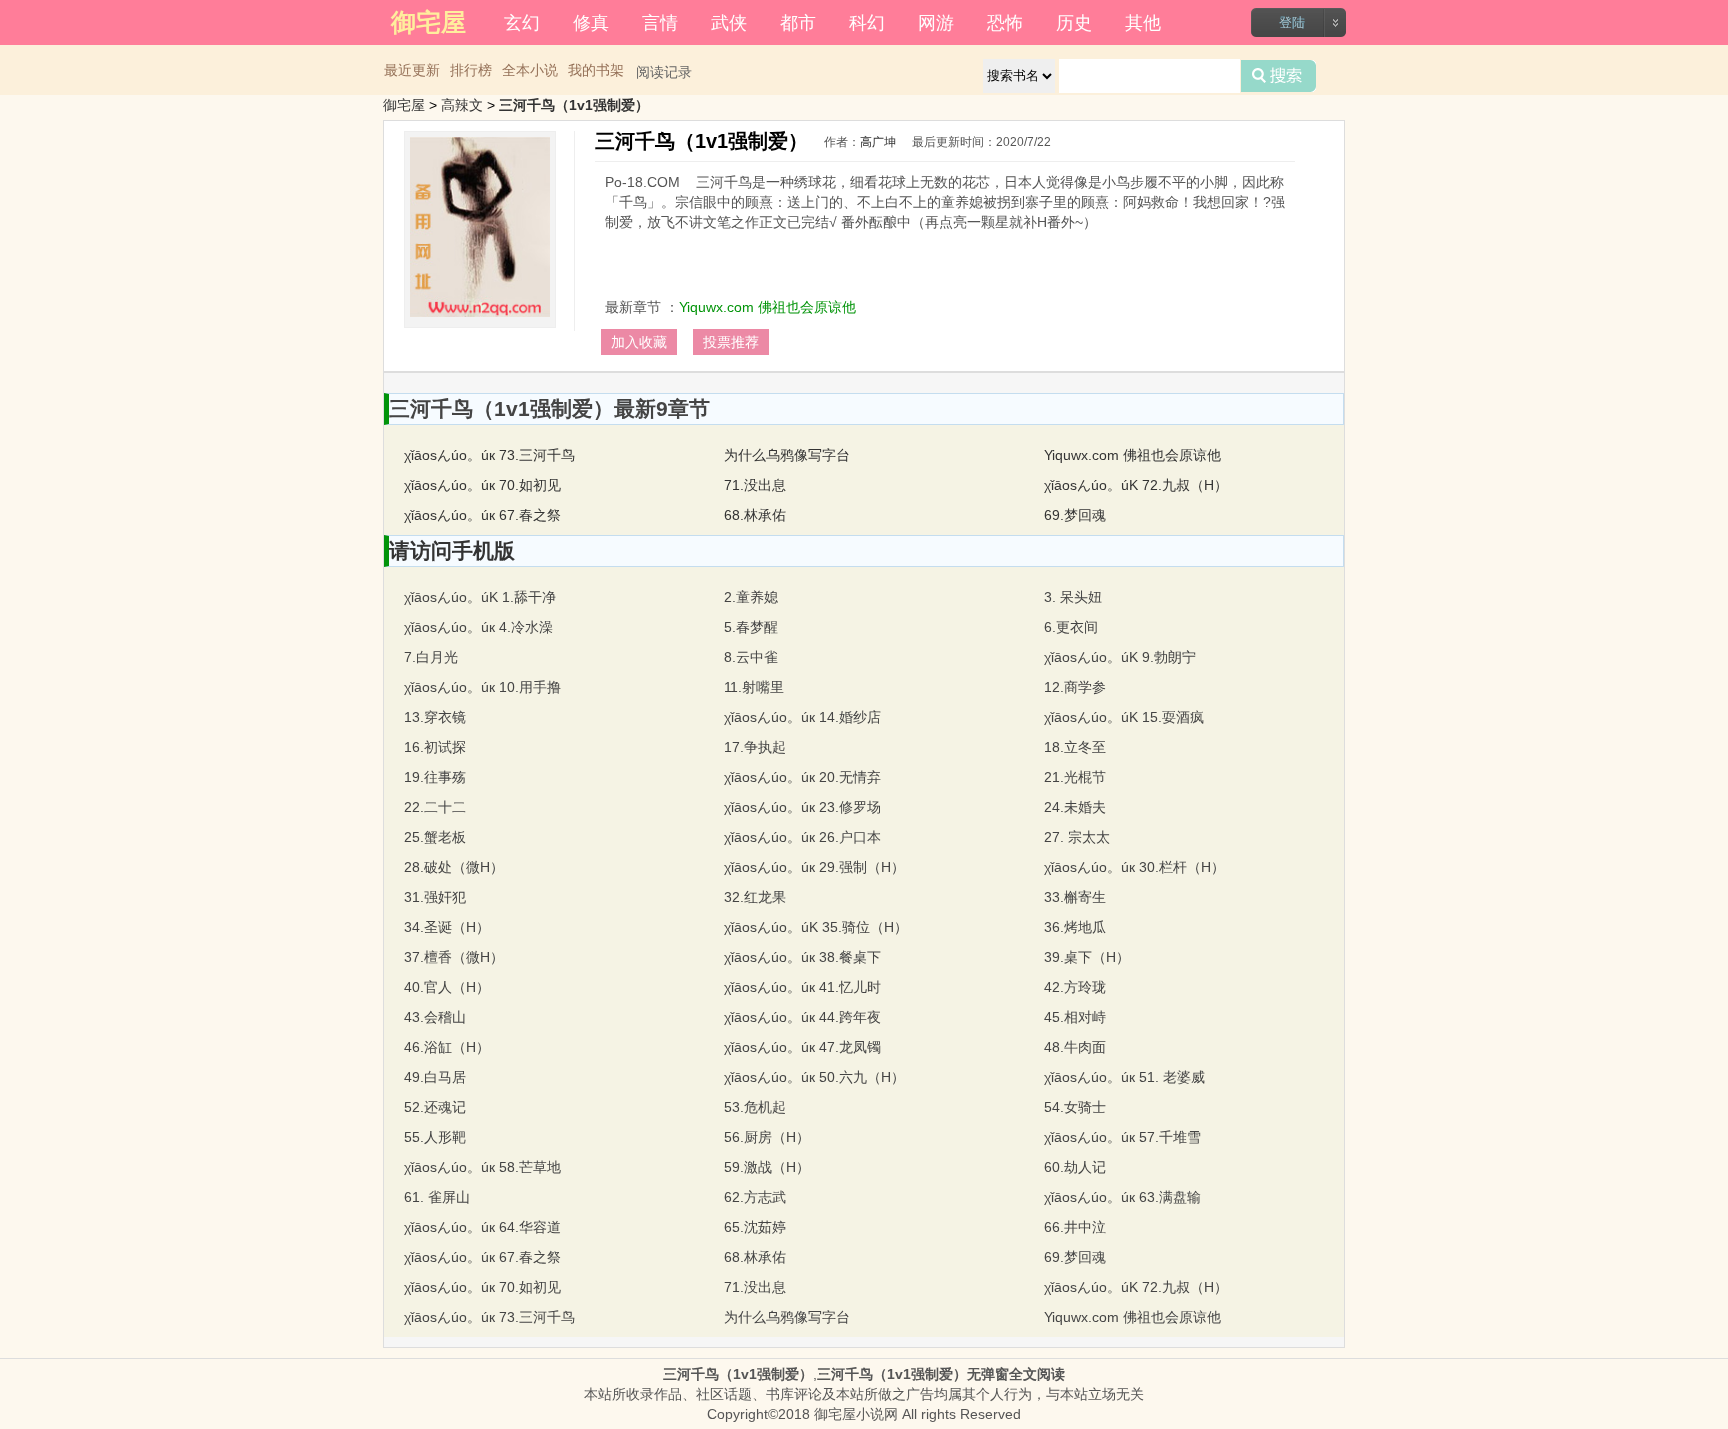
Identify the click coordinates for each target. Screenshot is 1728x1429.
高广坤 (878, 142)
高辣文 (462, 105)
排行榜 (471, 70)
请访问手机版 (452, 550)
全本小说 (530, 70)
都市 (798, 21)
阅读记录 (664, 72)
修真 (591, 21)
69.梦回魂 (1075, 515)
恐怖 (1005, 21)
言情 (660, 21)
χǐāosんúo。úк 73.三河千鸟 (489, 455)
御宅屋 (404, 105)
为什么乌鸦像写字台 (787, 455)
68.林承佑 (755, 515)
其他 (1143, 21)
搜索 (1278, 76)
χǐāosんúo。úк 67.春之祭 (482, 515)
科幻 (867, 21)
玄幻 (522, 21)
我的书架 (596, 70)
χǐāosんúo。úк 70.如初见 (482, 485)
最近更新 (412, 70)
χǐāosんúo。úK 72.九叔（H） (1136, 485)
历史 (1074, 21)
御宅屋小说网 (856, 1414)
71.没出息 (755, 485)
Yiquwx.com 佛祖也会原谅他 (767, 307)
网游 (936, 21)
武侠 (729, 21)
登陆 (1292, 22)
